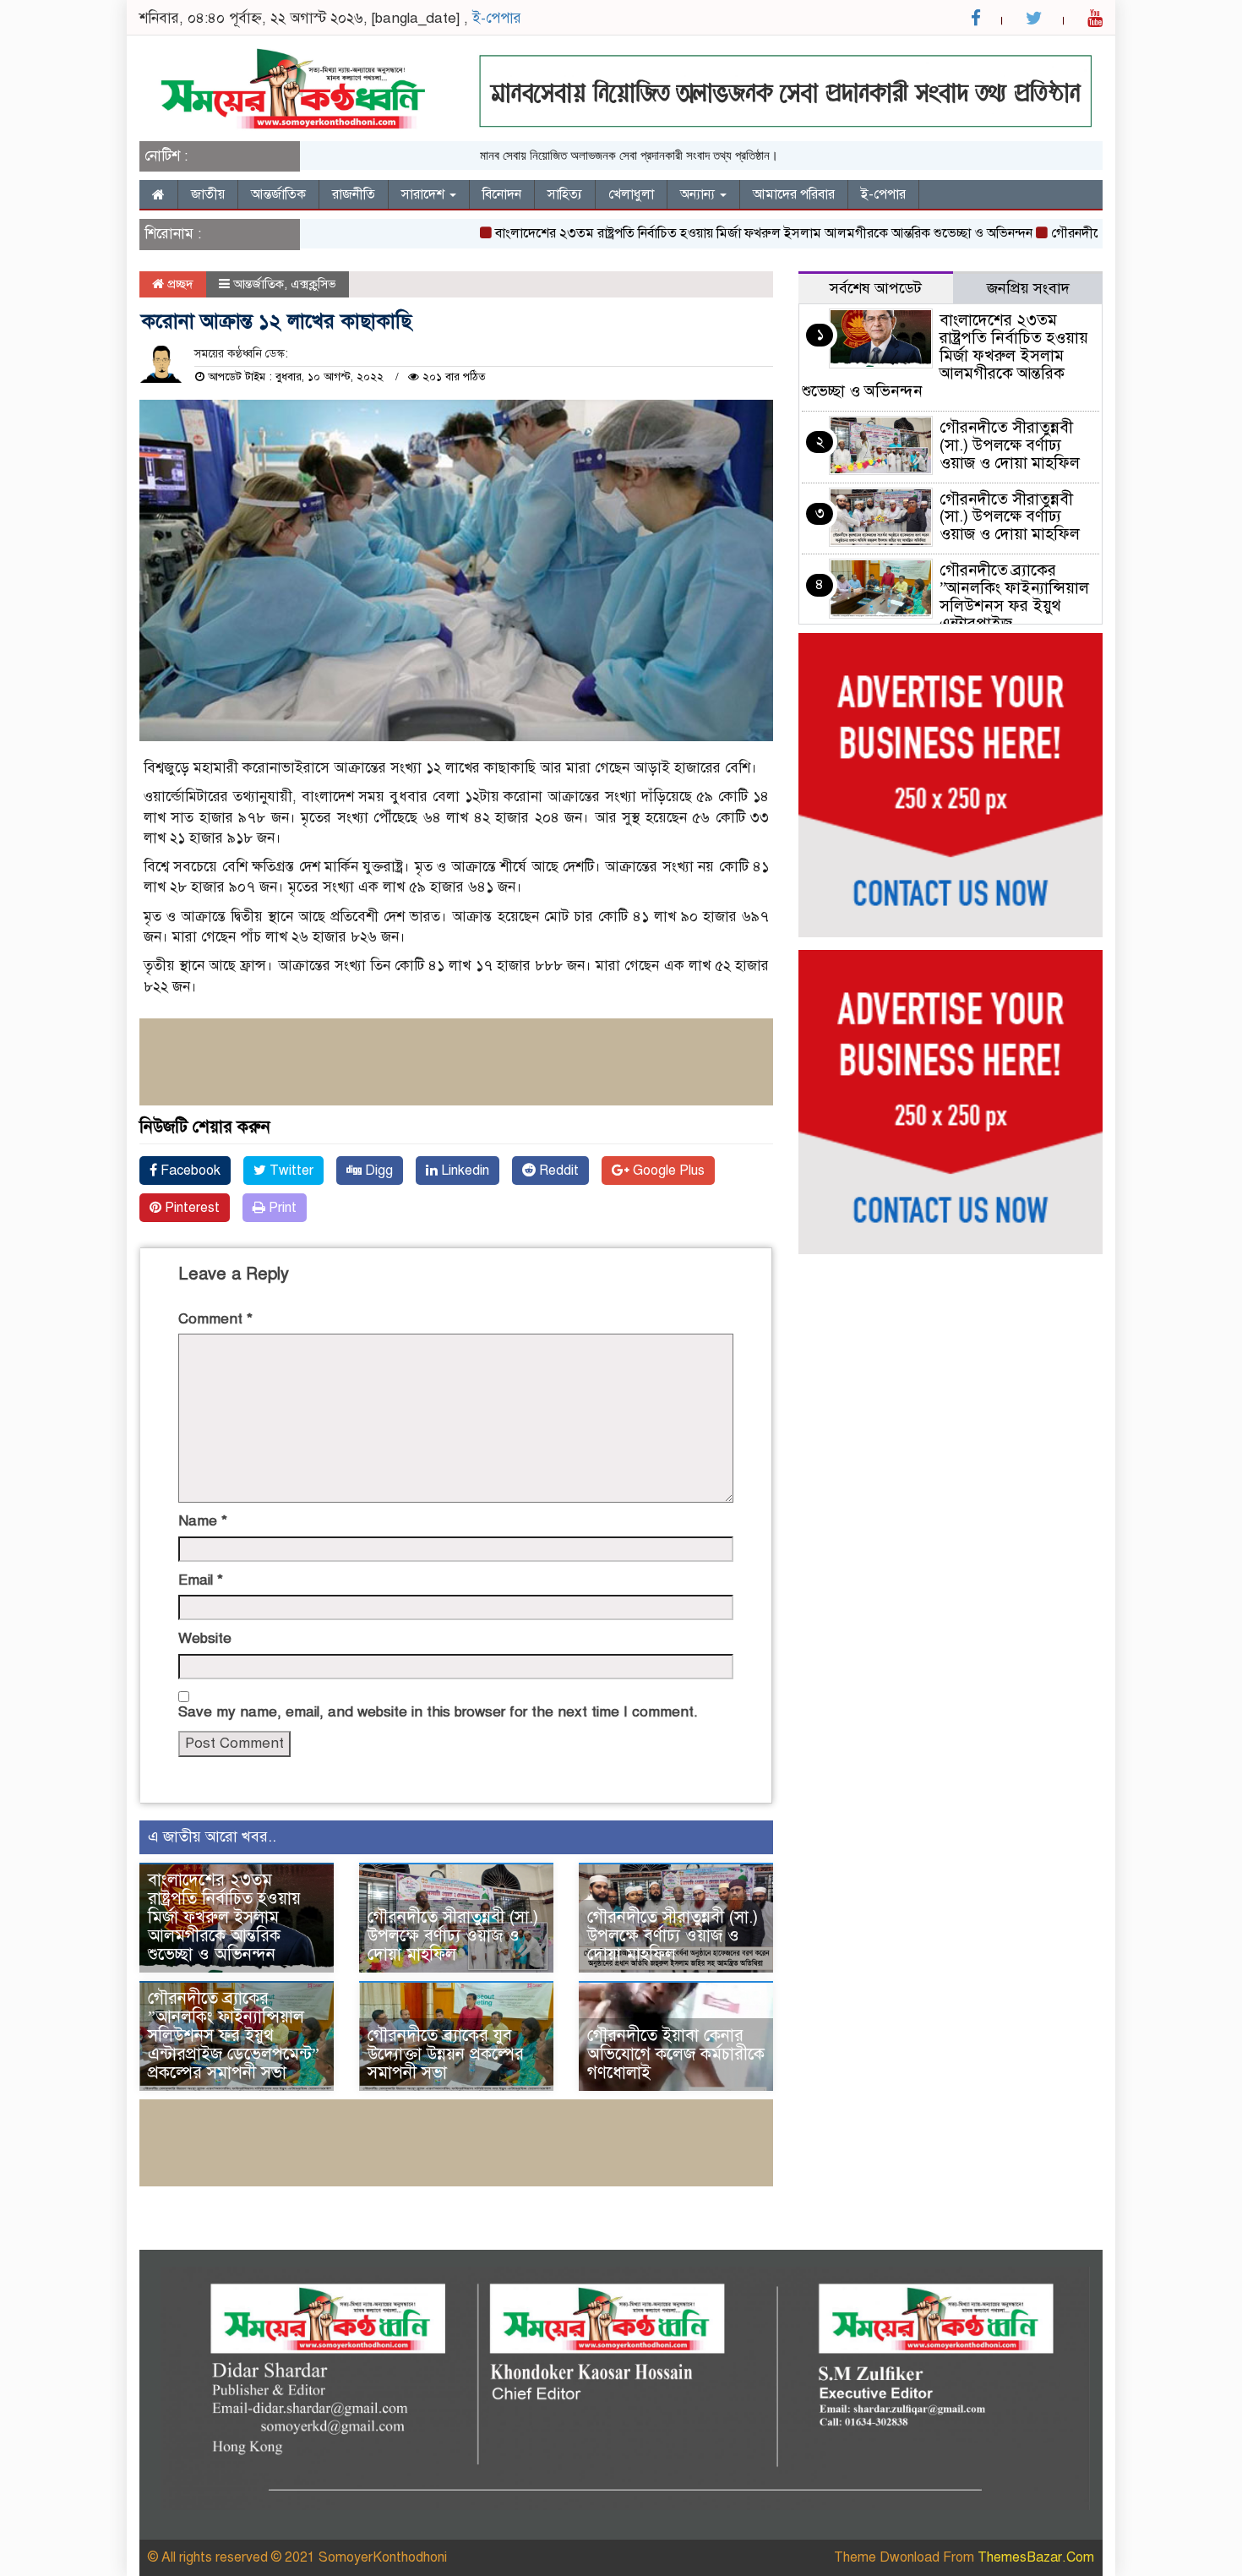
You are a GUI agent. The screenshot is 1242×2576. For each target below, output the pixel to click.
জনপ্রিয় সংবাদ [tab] (1028, 288)
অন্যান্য (699, 194)
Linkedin (463, 1171)
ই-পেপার (497, 18)
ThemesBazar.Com (1036, 2557)
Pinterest (191, 1208)
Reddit (557, 1171)
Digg (377, 1171)
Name (203, 1521)
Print (281, 1208)
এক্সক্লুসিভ (313, 284)
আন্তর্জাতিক (278, 194)
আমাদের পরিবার (794, 194)
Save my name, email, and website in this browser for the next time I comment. (438, 1712)
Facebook (189, 1171)
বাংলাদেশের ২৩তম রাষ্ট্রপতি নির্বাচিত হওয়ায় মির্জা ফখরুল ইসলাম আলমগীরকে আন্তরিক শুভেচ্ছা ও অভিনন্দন (719, 233)
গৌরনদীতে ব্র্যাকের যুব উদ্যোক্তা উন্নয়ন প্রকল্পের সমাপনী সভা (446, 2054)
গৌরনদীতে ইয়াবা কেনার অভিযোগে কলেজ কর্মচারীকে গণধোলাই (676, 2054)
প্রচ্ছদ (179, 284)
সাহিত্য (565, 194)
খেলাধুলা (631, 194)
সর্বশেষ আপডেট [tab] (876, 288)
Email (201, 1580)
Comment (215, 1319)
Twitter (290, 1171)
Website (205, 1638)
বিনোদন (502, 194)
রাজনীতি (354, 194)
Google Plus (667, 1171)
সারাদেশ (425, 194)
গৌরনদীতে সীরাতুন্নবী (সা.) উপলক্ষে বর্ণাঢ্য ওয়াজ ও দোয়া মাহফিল (453, 1936)
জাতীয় (208, 194)
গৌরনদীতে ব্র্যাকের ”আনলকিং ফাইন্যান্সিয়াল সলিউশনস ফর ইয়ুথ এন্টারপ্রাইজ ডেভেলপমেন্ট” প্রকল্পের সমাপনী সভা (234, 2036)
